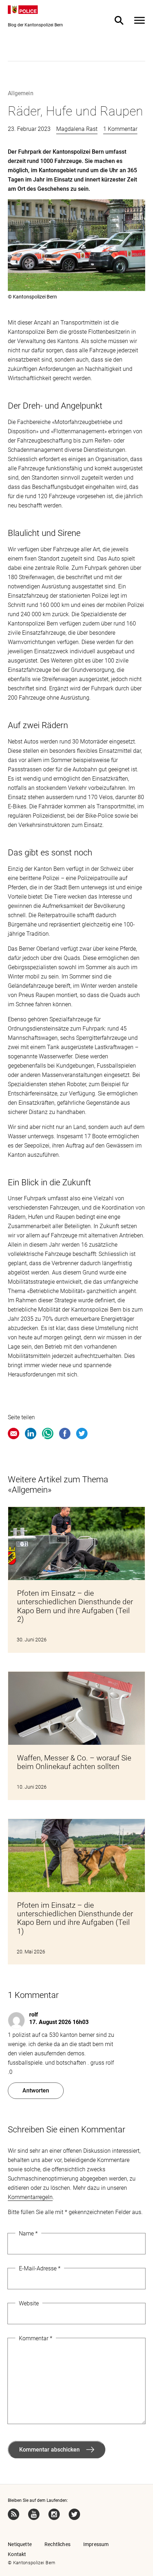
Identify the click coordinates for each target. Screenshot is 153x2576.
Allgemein (20, 93)
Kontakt (17, 2554)
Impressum (96, 2544)
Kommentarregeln (30, 2197)
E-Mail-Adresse (40, 2268)
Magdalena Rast (77, 129)
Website (29, 2303)
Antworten (36, 2091)
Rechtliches (57, 2544)
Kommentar (36, 2338)
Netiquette (20, 2544)
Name (28, 2233)
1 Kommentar (120, 129)
